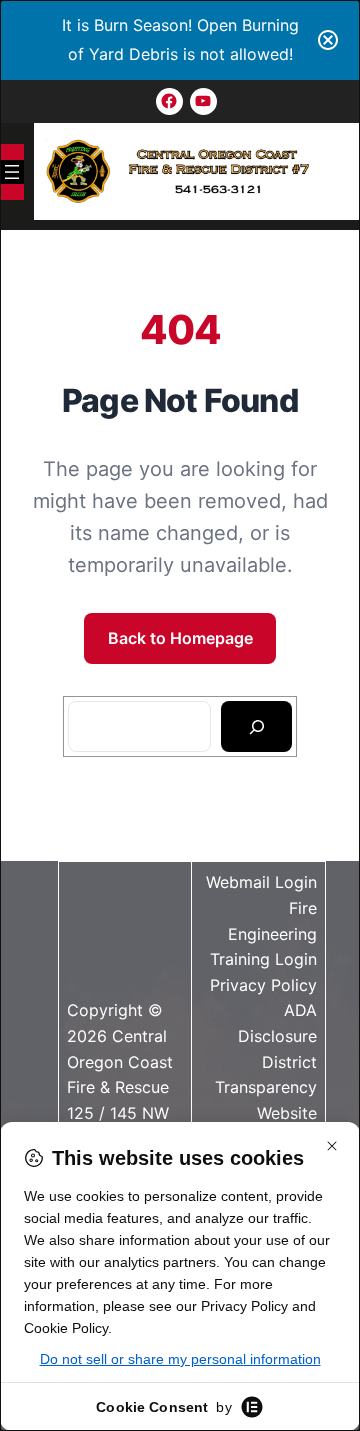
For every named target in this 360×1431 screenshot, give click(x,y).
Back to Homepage (180, 638)
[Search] (256, 727)
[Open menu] (12, 172)
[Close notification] (328, 40)
